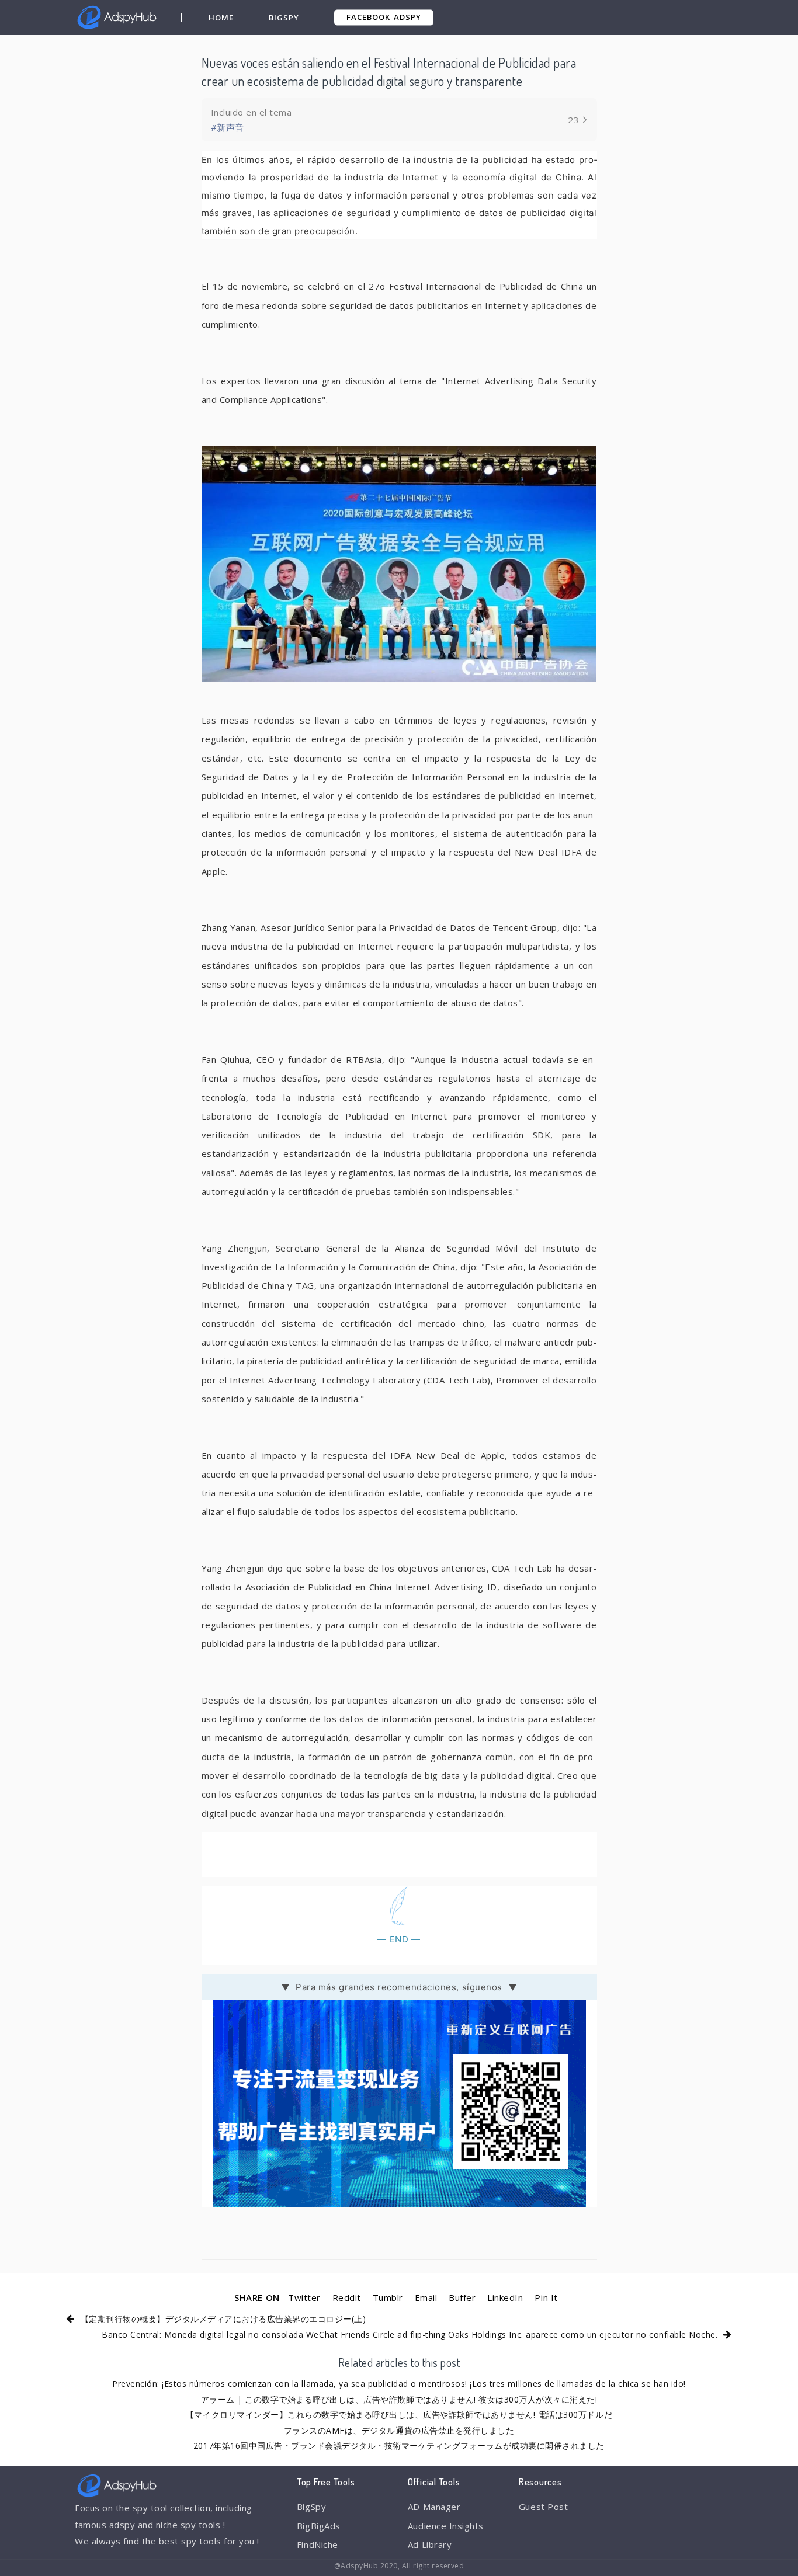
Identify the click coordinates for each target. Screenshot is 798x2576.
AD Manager (434, 2507)
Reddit (347, 2297)
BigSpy (284, 18)
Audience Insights (446, 2526)
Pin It (546, 2297)
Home (221, 18)
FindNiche (318, 2544)
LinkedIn (505, 2297)
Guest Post (543, 2507)
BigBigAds (319, 2526)
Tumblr (388, 2297)
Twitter (304, 2297)
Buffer (462, 2297)
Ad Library (430, 2544)
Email (426, 2297)
